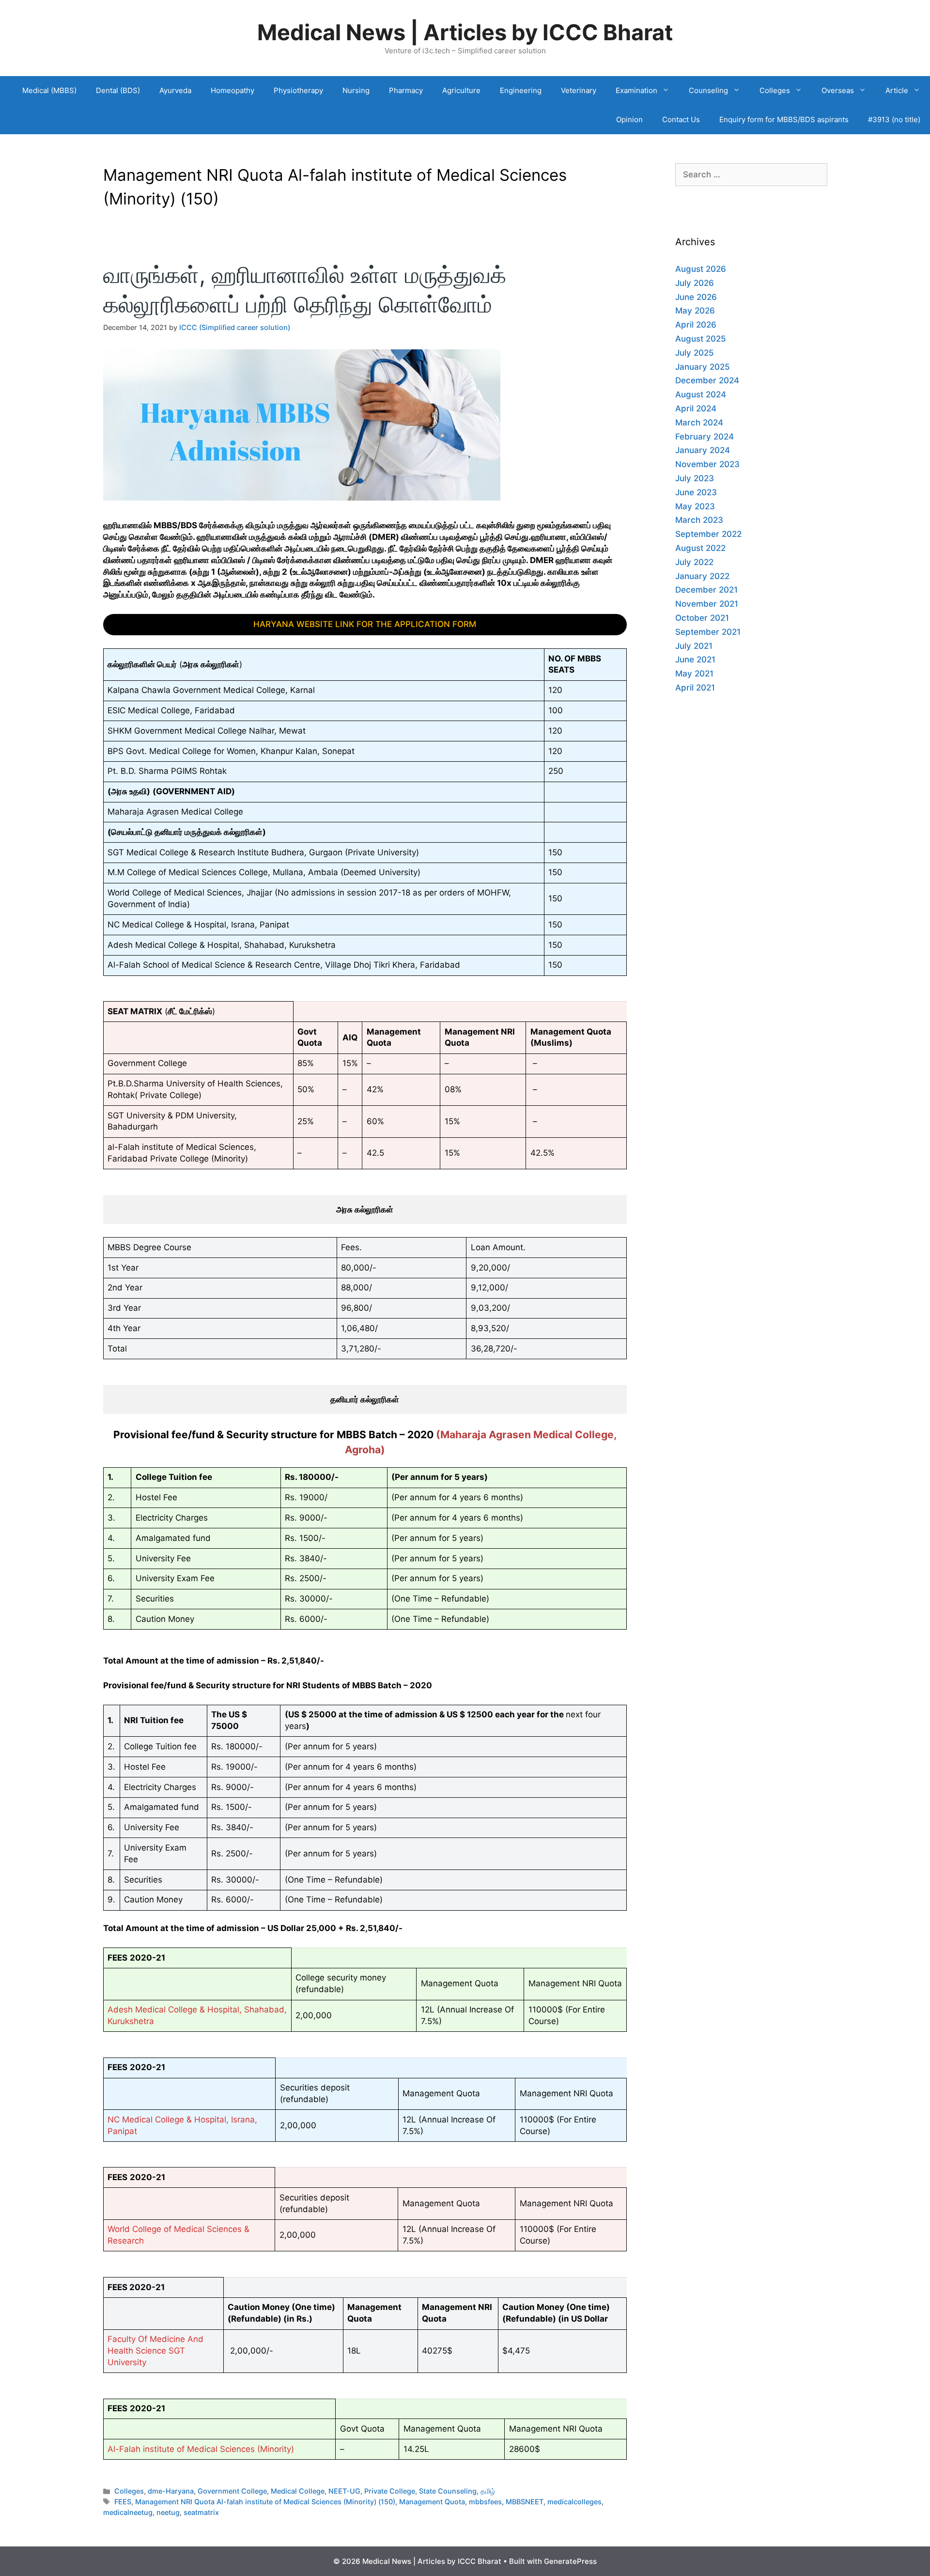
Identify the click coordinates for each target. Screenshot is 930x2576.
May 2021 (694, 674)
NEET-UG (344, 2491)
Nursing (356, 90)
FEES (123, 2502)
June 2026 (696, 297)
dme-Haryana (171, 2491)
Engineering (521, 90)
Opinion (629, 119)
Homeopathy (232, 90)
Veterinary (579, 90)
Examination (636, 90)
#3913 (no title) (894, 119)
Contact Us (681, 119)
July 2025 (695, 353)
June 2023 (696, 492)
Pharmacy (406, 90)
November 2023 (707, 464)
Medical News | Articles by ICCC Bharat (465, 32)
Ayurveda (175, 90)
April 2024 (696, 408)
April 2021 (695, 688)
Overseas (838, 90)
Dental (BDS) (118, 90)
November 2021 (707, 604)
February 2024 (705, 437)
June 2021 (695, 660)
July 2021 (694, 646)
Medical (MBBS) (49, 90)
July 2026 (695, 283)
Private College (390, 2491)
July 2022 (694, 562)
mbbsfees (485, 2502)
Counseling (708, 90)
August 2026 (701, 269)
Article (897, 90)
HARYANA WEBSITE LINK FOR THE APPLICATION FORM (365, 624)
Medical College (298, 2491)
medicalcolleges (574, 2502)
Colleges (775, 90)
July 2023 (695, 478)
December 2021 (706, 590)
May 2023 (695, 506)
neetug (168, 2512)
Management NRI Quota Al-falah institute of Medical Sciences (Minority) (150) (265, 2502)
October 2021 (702, 618)
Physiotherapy (298, 90)
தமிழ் (488, 2491)
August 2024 (701, 394)
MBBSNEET (525, 2502)
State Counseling (448, 2491)
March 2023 (699, 520)
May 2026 (695, 311)
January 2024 (703, 450)
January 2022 (702, 576)
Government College (232, 2491)
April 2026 (696, 325)
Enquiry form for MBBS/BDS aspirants (784, 119)
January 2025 (703, 367)
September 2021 (708, 632)
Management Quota (432, 2502)
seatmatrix (201, 2512)
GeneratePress (570, 2561)
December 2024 (707, 380)
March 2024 (699, 423)
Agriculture (461, 90)
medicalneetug (128, 2512)
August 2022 (700, 548)
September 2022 (708, 534)
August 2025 (701, 339)
